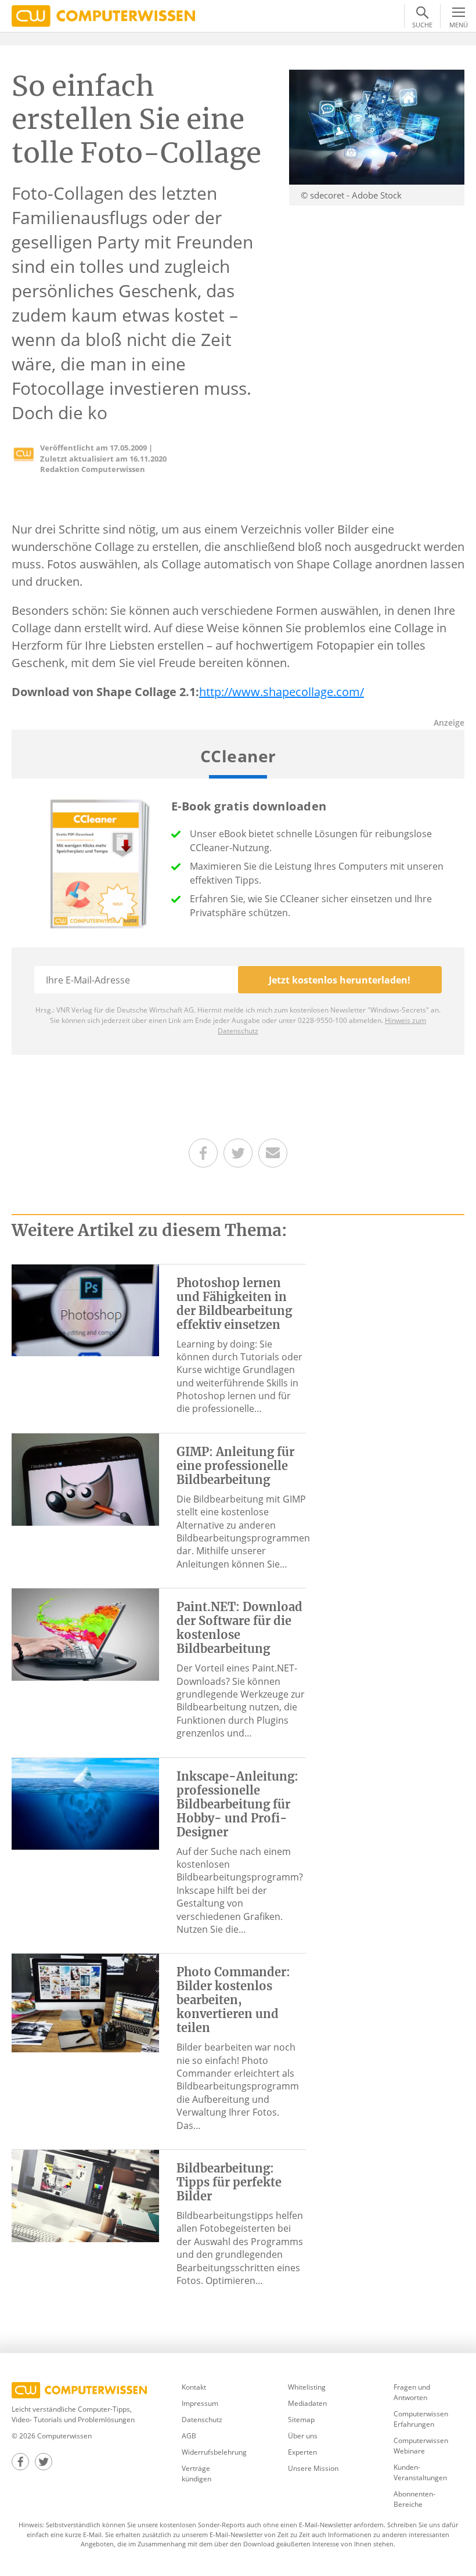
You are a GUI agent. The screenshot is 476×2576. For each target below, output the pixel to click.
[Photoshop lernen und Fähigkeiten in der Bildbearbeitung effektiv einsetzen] (85, 1309)
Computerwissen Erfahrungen (421, 2419)
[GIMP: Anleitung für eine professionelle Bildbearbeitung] (85, 1479)
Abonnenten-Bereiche (414, 2499)
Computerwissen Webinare (421, 2446)
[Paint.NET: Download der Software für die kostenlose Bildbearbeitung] (85, 1634)
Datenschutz (202, 2420)
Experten (302, 2452)
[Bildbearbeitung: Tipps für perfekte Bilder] (85, 2195)
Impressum (200, 2403)
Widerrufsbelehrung (214, 2452)
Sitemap (301, 2420)
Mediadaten (307, 2403)
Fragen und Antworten (412, 2392)
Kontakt (194, 2387)
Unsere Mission (313, 2468)
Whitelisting (307, 2387)
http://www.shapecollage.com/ (282, 692)
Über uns (303, 2436)
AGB (189, 2436)
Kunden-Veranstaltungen (420, 2472)
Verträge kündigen (196, 2474)
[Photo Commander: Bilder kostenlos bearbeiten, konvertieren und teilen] (85, 2002)
